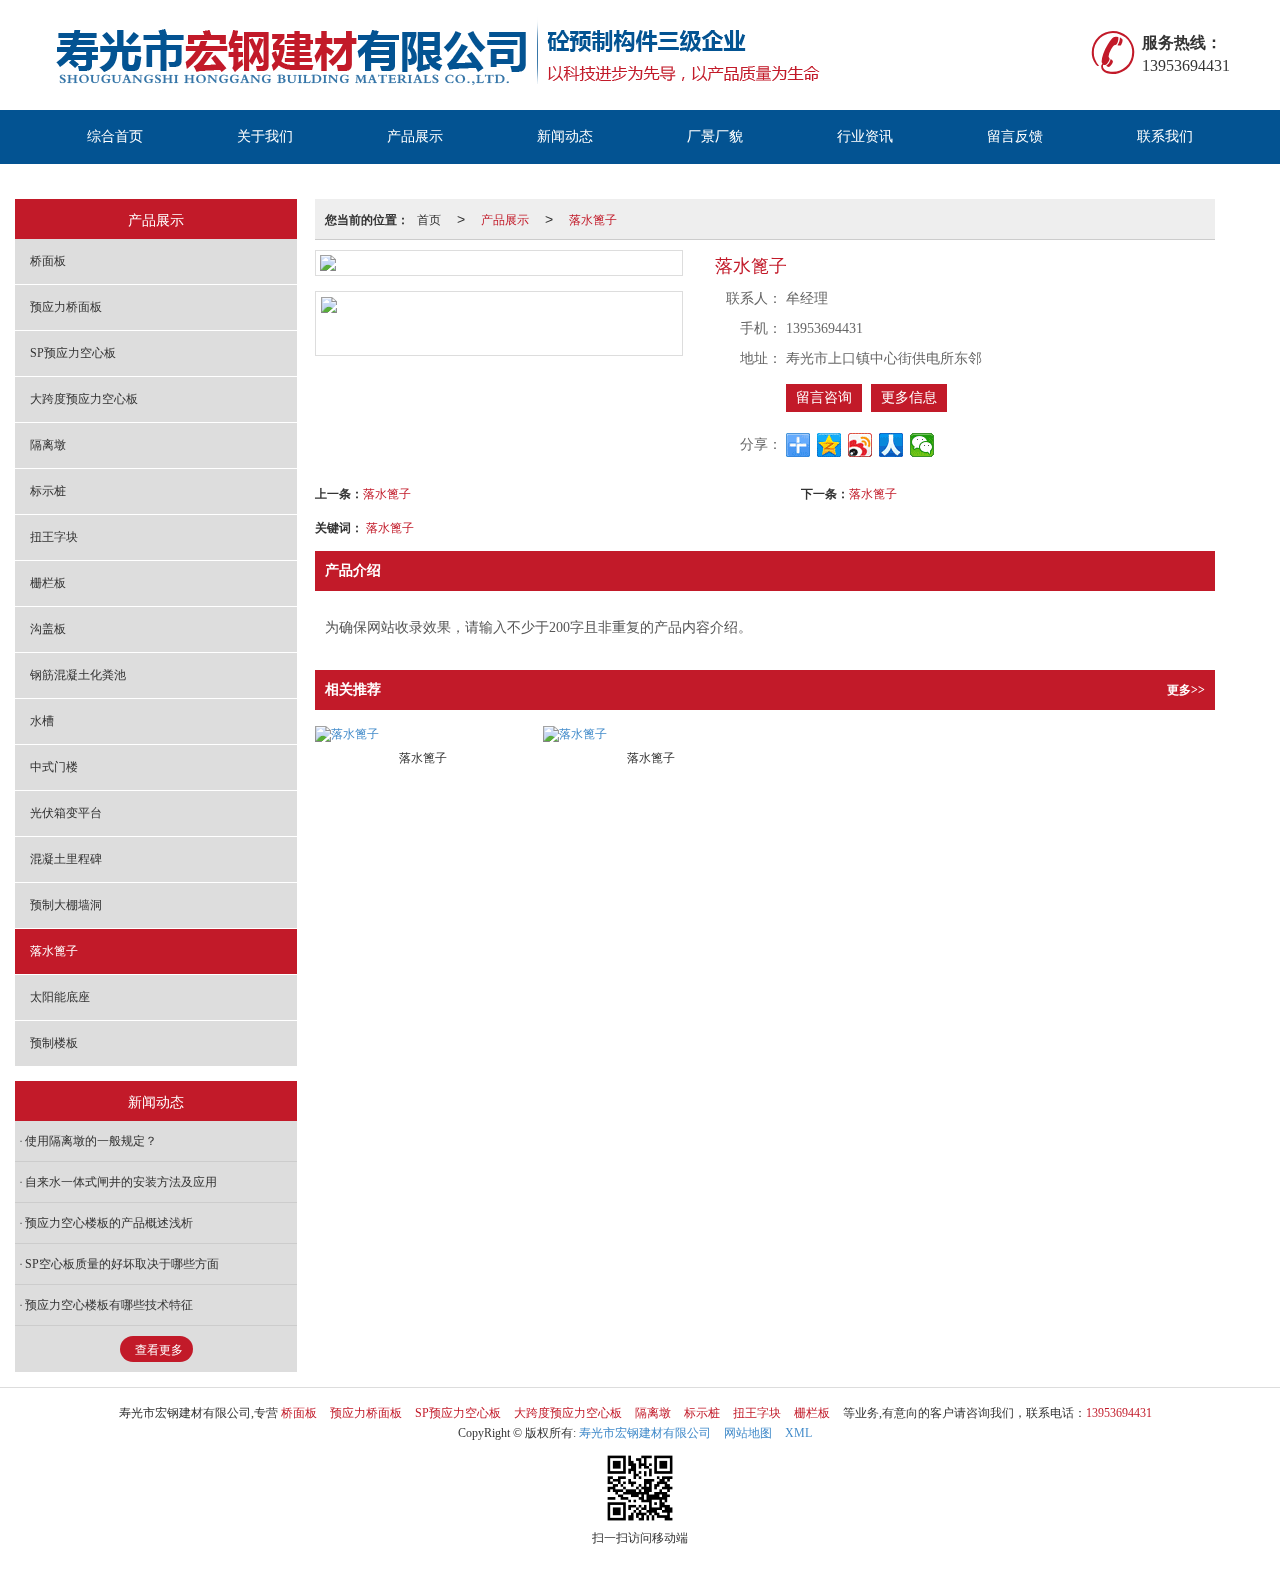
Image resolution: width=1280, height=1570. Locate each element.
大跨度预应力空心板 (84, 399)
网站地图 (748, 1433)
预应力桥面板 (66, 307)
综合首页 (115, 136)
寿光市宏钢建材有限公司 (645, 1433)
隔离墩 (48, 445)
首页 (429, 218)
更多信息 (909, 397)
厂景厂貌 (715, 136)
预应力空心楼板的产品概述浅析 (109, 1223)
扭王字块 (54, 537)
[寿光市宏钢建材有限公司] (471, 55)
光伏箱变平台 (66, 813)
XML (798, 1433)
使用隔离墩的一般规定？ (91, 1141)
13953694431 (1119, 1413)
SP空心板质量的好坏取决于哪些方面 (122, 1264)
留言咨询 (824, 397)
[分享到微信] (922, 445)
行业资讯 (865, 136)
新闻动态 (565, 136)
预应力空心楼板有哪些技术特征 (109, 1305)
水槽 (42, 721)
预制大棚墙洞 (66, 905)
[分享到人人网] (891, 445)
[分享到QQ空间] (829, 445)
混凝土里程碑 (66, 859)
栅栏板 (48, 583)
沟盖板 (48, 629)
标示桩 (48, 491)
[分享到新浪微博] (860, 445)
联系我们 (1165, 136)
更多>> (1186, 690)
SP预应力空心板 (73, 353)
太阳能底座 (60, 997)
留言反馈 (1015, 136)
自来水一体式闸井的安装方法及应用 (121, 1182)
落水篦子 (593, 218)
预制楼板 (54, 1043)
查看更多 (159, 1350)
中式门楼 (54, 767)
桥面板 (48, 261)
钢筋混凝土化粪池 (78, 675)
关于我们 (265, 136)
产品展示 (415, 136)
